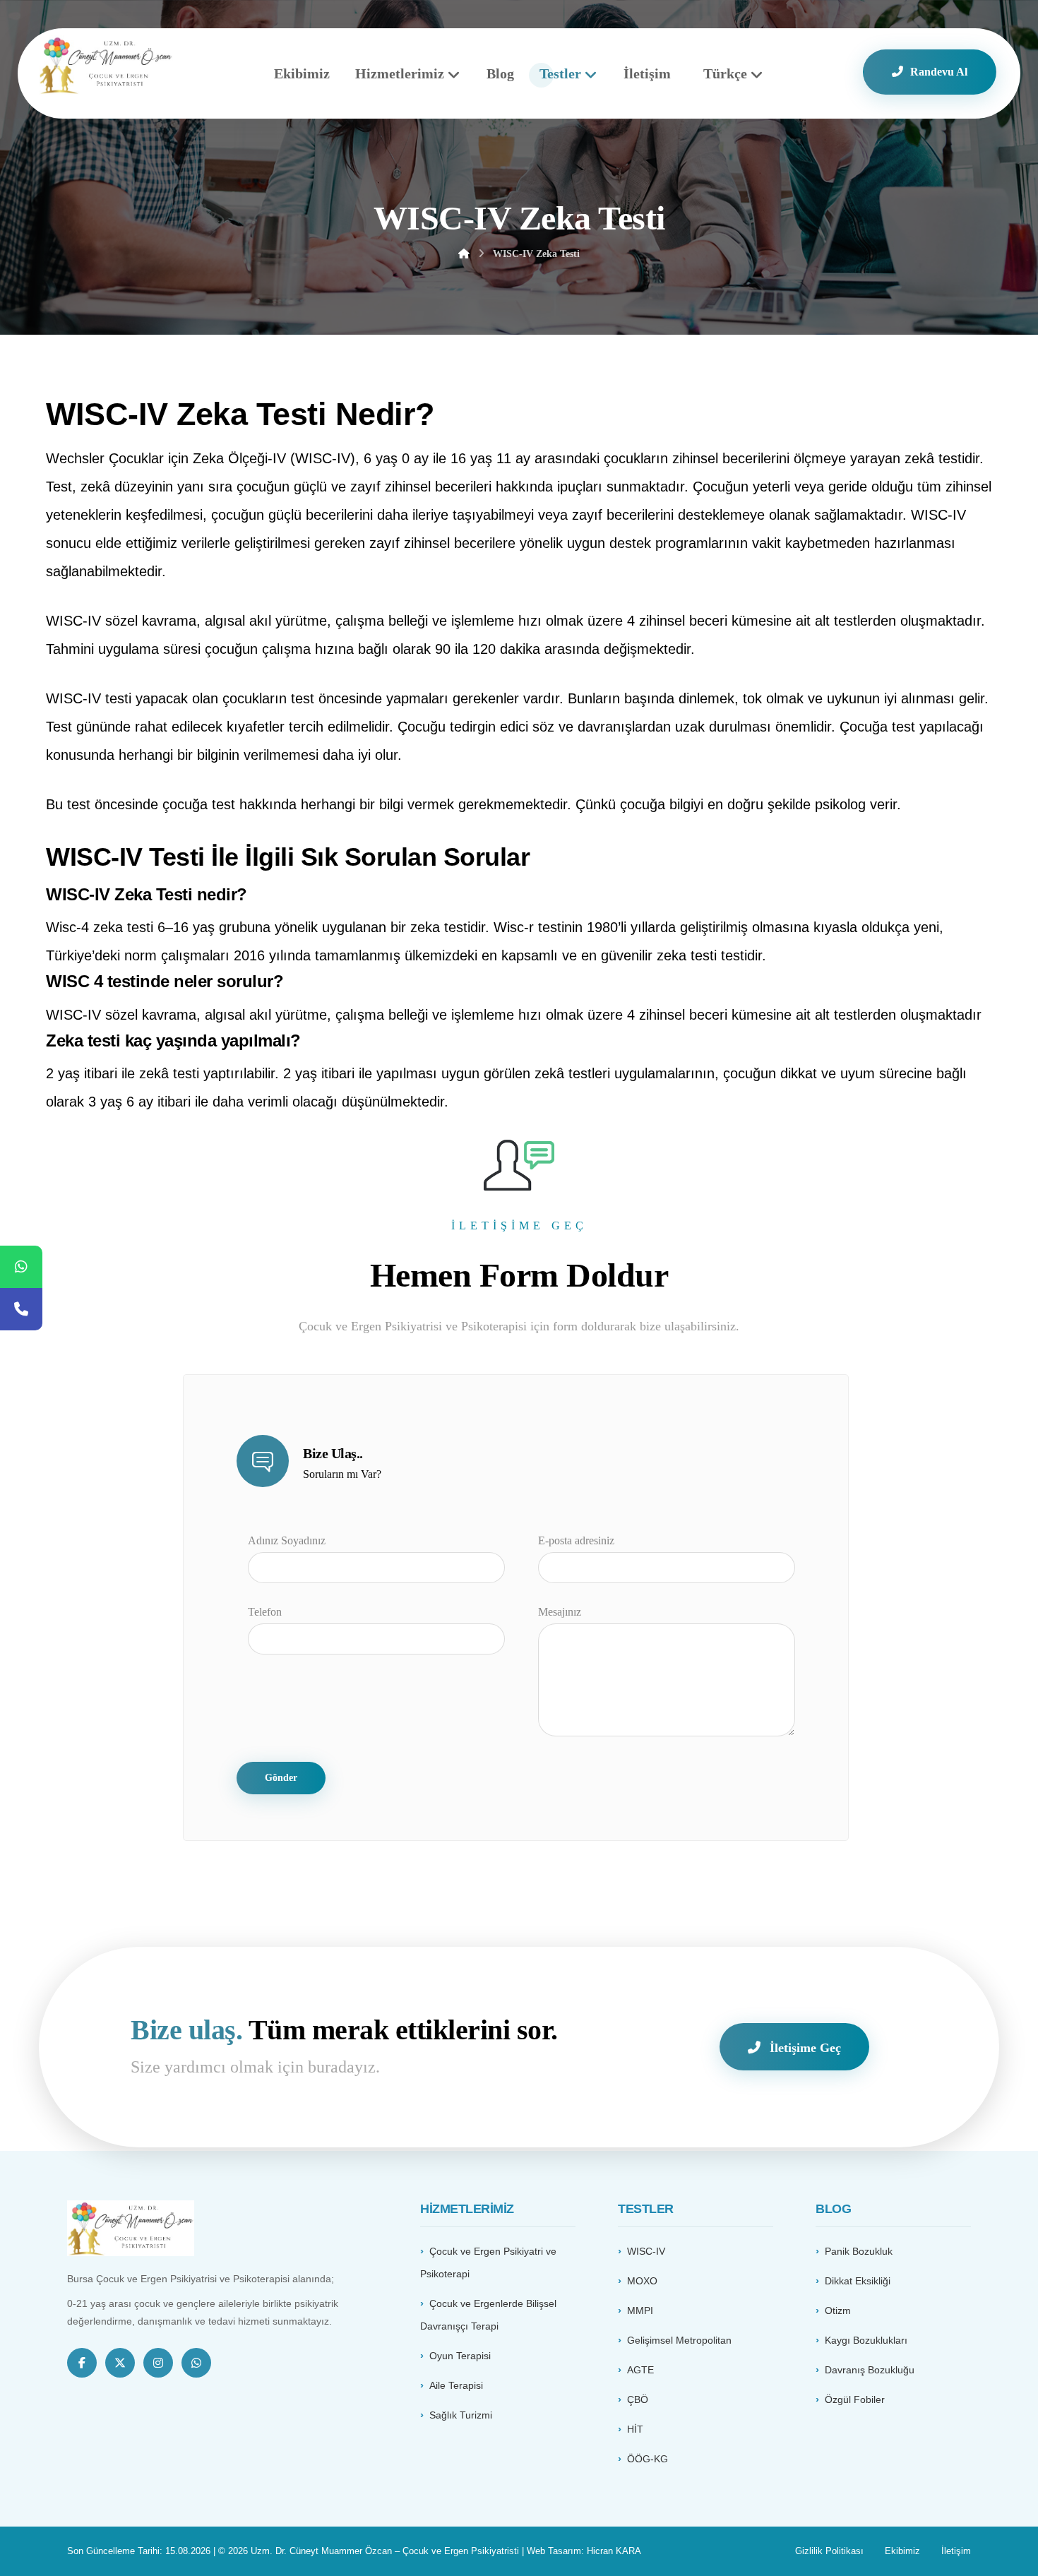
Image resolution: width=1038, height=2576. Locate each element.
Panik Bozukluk (859, 2251)
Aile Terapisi (456, 2385)
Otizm (838, 2310)
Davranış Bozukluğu (870, 2370)
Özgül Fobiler (855, 2399)
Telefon (265, 1612)
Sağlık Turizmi (461, 2415)
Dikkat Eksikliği (858, 2281)
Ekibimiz (902, 2551)
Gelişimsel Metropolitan (679, 2340)
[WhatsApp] (21, 1267)
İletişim (956, 2551)
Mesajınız (560, 1612)
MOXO (642, 2281)
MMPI (640, 2310)
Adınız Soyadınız (287, 1540)
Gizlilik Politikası (829, 2551)
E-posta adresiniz (576, 1540)
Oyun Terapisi (460, 2356)
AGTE (640, 2370)
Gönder (281, 1778)
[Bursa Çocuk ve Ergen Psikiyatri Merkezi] (106, 65)
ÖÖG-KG (648, 2459)
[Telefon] (21, 1309)
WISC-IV (646, 2251)
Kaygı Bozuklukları (866, 2340)
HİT (635, 2429)
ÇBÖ (638, 2399)
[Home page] (464, 254)
